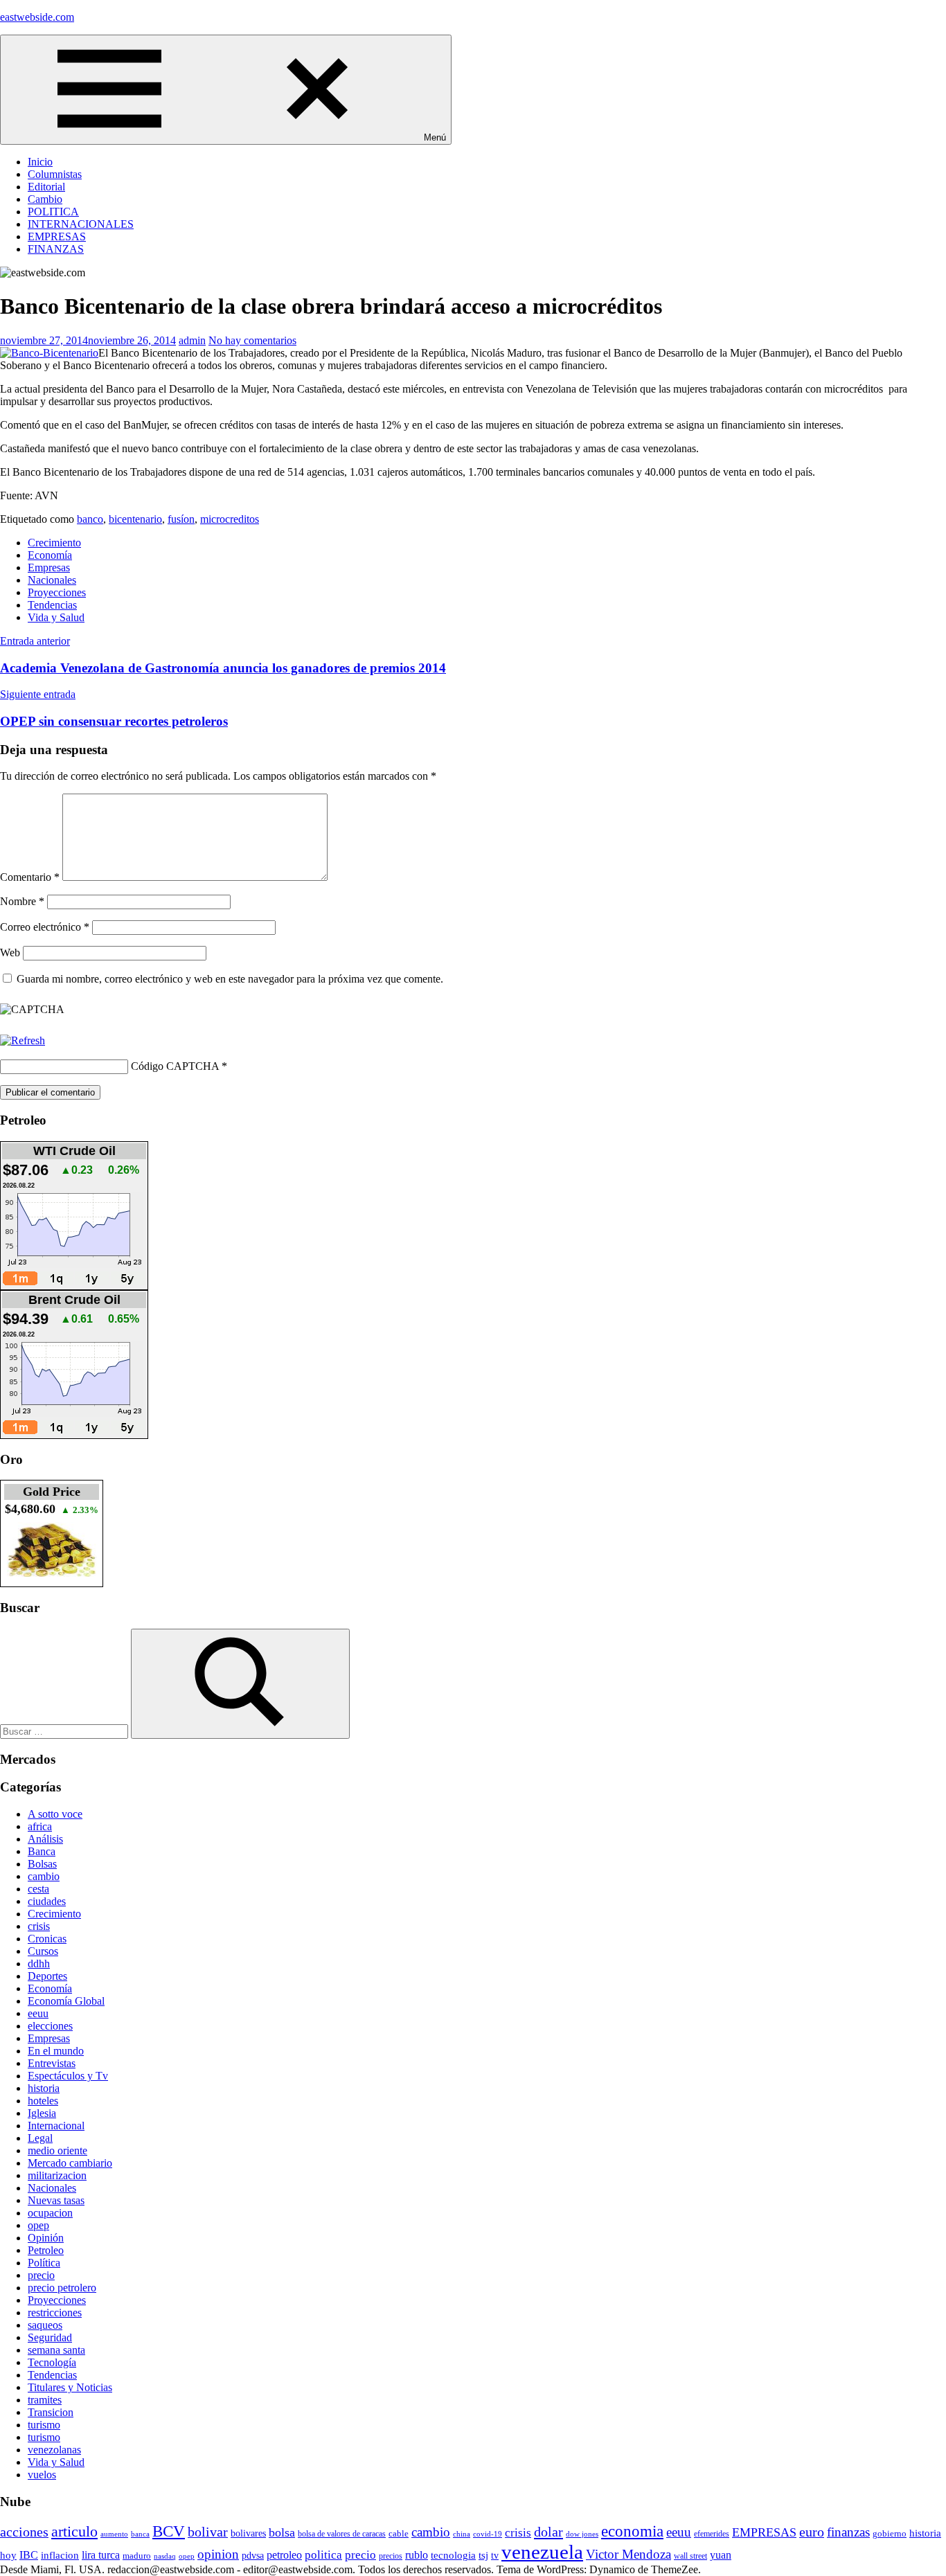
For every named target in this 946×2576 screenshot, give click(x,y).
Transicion (51, 2412)
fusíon (181, 519)
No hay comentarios (252, 340)
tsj (483, 2555)
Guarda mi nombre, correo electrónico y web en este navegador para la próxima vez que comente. (230, 979)
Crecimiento (54, 543)
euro (812, 2532)
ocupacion (50, 2213)
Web (10, 952)
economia (632, 2531)
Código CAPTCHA (175, 1066)
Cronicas (47, 1939)
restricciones (55, 2313)
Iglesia (42, 2113)
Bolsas (42, 1864)
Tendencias (52, 605)
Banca (42, 1851)
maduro (137, 2556)
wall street (690, 2556)
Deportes (47, 1976)
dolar (548, 2532)
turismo (44, 2425)
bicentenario (135, 519)
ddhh (39, 1964)
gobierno (890, 2533)
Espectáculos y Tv (68, 2076)
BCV (169, 2531)
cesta (38, 1889)
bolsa (282, 2532)
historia (44, 2088)
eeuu (38, 2013)
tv (495, 2555)
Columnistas (55, 174)
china (462, 2534)
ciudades (47, 1901)
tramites (45, 2400)
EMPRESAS (57, 236)
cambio (44, 1876)
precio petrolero (62, 2288)
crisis (39, 1926)
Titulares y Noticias (70, 2387)
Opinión (46, 2238)
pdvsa (253, 2555)
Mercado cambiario (70, 2163)
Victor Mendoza (628, 2554)
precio (41, 2275)
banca (140, 2534)
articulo (74, 2531)
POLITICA (53, 212)
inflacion (60, 2555)
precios (391, 2556)
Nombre (22, 901)
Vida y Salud (56, 617)
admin (192, 340)
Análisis (45, 1839)
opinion (218, 2554)
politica (323, 2555)
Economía (50, 555)
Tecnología (52, 2362)
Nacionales (52, 580)
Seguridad (50, 2337)
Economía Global (66, 2001)
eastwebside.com (37, 17)
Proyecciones (57, 592)
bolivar (208, 2532)
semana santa (56, 2350)
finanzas (848, 2532)
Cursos (43, 1951)
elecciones (50, 2026)
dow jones (582, 2534)
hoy (8, 2555)
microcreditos (230, 519)
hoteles (43, 2101)
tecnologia (453, 2555)
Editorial (46, 187)
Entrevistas (52, 2063)
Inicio (40, 162)
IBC (29, 2555)
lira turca (101, 2555)
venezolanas (54, 2450)
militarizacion (57, 2175)
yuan (721, 2555)
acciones (24, 2532)
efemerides (712, 2534)
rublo (417, 2555)
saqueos (45, 2325)
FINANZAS (56, 249)
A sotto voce (55, 1814)
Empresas (49, 567)
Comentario (30, 877)
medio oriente (57, 2150)
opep (38, 2225)
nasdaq (165, 2556)
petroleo (284, 2555)
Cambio (45, 199)
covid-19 (488, 2534)
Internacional (56, 2126)
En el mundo (56, 2051)
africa (40, 1826)
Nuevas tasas (56, 2200)
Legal (40, 2138)
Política (44, 2263)
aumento (114, 2534)
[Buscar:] (65, 1731)
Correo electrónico (45, 927)
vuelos (42, 2475)
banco (90, 519)
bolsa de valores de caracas (342, 2534)
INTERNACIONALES (81, 224)
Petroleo (46, 2250)
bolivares (248, 2533)
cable (399, 2533)
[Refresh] (23, 1040)
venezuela (542, 2552)
